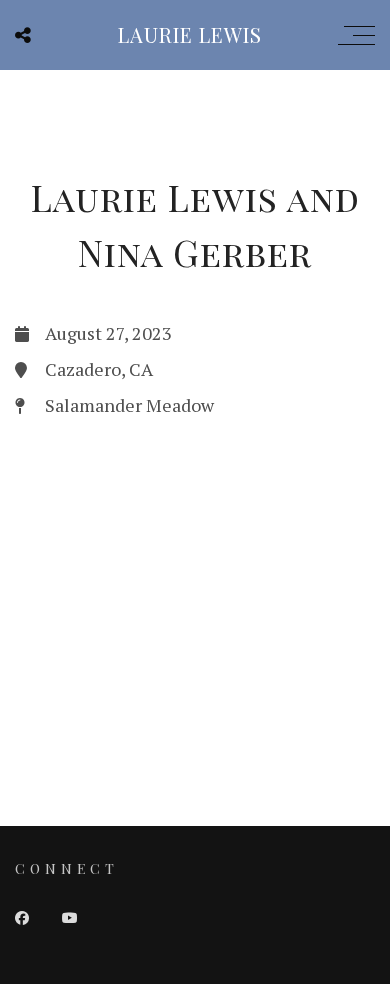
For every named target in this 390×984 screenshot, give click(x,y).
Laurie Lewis (190, 34)
